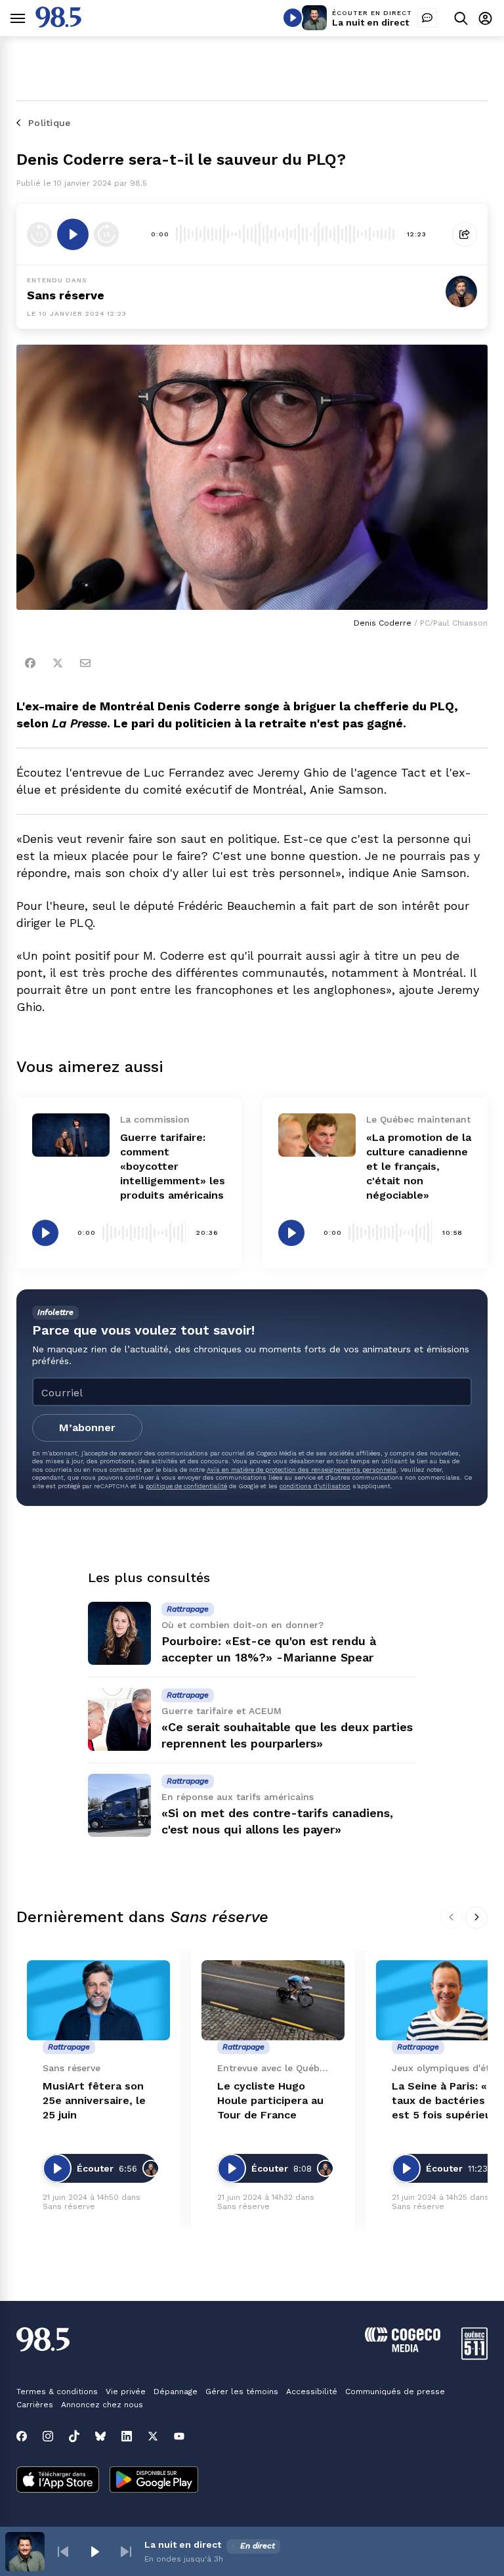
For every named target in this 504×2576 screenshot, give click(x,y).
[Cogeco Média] (403, 2349)
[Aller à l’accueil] (58, 24)
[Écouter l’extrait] (73, 234)
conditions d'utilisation (315, 1486)
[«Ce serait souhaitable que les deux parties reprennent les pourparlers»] (119, 1719)
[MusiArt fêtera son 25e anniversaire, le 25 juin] (98, 2001)
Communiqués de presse (395, 2392)
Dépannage (176, 2392)
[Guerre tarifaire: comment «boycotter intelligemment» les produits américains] (71, 1135)
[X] (153, 2436)
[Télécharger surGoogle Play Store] (154, 2481)
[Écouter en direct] (293, 18)
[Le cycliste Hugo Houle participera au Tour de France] (273, 2001)
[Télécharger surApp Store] (58, 2481)
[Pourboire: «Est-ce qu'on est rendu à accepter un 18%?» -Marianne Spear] (119, 1633)
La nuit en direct (370, 22)
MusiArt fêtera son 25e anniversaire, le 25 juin (94, 2100)
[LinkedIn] (127, 2436)
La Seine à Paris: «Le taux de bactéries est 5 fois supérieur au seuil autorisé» (446, 2101)
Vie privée (126, 2392)
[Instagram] (48, 2436)
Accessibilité (312, 2392)
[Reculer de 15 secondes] (39, 234)
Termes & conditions (57, 2392)
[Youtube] (179, 2436)
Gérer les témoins (242, 2392)
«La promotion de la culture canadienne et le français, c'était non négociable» (419, 1166)
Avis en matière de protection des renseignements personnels (302, 1470)
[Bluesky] (100, 2436)
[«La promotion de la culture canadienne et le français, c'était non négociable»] (317, 1135)
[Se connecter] (485, 18)
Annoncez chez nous (102, 2405)
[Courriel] (85, 663)
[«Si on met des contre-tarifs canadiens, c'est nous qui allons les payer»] (119, 1805)
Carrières (35, 2405)
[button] (63, 2552)
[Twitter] (58, 663)
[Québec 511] (474, 2356)
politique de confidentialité (186, 1486)
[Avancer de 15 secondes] (106, 234)
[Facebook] (30, 663)
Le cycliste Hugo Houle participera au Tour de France (270, 2100)
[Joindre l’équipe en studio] (427, 18)
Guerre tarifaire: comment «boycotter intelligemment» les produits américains (173, 1166)
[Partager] (465, 234)
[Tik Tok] (74, 2436)
